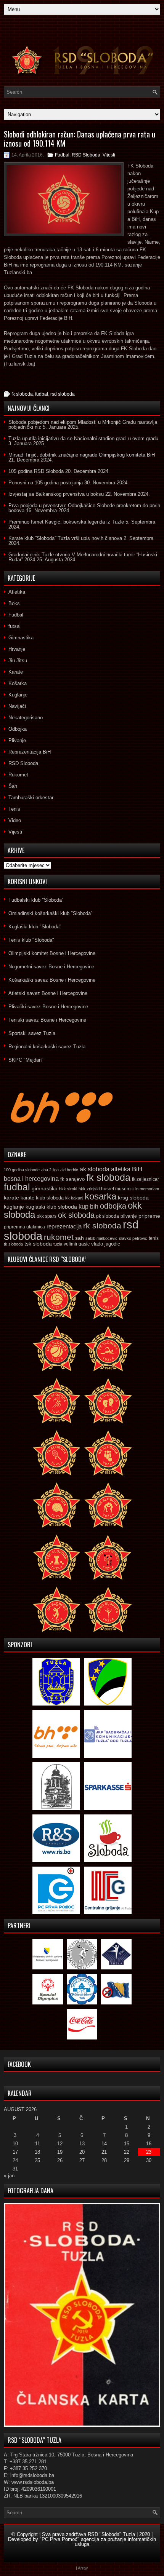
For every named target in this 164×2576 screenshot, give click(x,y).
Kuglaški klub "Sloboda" (35, 927)
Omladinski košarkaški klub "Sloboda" (51, 913)
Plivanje (17, 740)
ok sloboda (76, 1215)
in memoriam (147, 1189)
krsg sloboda (133, 1198)
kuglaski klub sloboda (51, 1207)
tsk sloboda (38, 1244)
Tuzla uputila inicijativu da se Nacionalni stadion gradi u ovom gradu (83, 438)
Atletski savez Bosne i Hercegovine (48, 993)
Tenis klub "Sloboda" (31, 940)
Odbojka (18, 729)
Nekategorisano (26, 718)
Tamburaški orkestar (31, 798)
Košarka (18, 683)
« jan (9, 2176)
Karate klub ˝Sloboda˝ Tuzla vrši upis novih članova (65, 538)
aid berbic (69, 1170)
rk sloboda (102, 1226)
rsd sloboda (63, 394)
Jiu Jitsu (18, 660)
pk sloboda (108, 1216)
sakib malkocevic (101, 1238)
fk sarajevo (72, 1179)
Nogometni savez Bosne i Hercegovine (51, 967)
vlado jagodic (106, 1244)
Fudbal (62, 155)
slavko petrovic (133, 1238)
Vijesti (109, 155)
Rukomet (18, 775)
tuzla (58, 1244)
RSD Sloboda (86, 155)
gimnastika (45, 1188)
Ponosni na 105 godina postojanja (46, 483)
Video (15, 820)
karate (11, 1198)
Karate (16, 672)
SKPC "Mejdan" (26, 1060)
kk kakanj (74, 1198)
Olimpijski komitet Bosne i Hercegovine (52, 953)
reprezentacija (64, 1226)
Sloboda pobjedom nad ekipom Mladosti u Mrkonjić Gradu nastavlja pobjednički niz (83, 425)
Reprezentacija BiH (30, 752)
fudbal (42, 394)
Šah (13, 786)
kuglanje (14, 1207)
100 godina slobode (22, 1170)
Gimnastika (21, 638)
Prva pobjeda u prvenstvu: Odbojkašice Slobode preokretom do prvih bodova (84, 508)
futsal (14, 626)
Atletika (17, 592)
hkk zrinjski (89, 1189)
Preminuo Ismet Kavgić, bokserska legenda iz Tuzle (66, 522)
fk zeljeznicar (146, 1179)
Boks (14, 603)
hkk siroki (68, 1189)
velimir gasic (77, 1244)
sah (80, 1238)
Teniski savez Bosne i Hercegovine (47, 1020)
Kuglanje (18, 695)
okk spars (47, 1216)
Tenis (14, 809)
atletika (121, 1169)
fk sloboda (22, 394)
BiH (137, 1169)
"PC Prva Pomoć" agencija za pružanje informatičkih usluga (98, 2542)
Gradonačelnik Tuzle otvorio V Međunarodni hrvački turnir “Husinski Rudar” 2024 (83, 557)
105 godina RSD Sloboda (36, 471)
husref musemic (117, 1189)
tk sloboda (13, 1244)
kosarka (100, 1196)
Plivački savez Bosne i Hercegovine (48, 1007)
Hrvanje (17, 649)
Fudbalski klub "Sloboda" (36, 900)
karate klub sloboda (42, 1198)
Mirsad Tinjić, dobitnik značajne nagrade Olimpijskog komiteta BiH (82, 455)
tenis (154, 1238)
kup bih (88, 1207)
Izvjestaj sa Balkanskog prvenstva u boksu (56, 494)
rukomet (59, 1237)
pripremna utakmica (24, 1227)
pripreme (149, 1216)
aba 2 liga (50, 1170)
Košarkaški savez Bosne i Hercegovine (52, 980)
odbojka (113, 1206)
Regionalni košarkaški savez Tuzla (47, 1047)
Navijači (17, 706)
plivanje (129, 1216)
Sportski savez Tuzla (32, 1033)
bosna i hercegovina (31, 1179)
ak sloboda (95, 1169)
